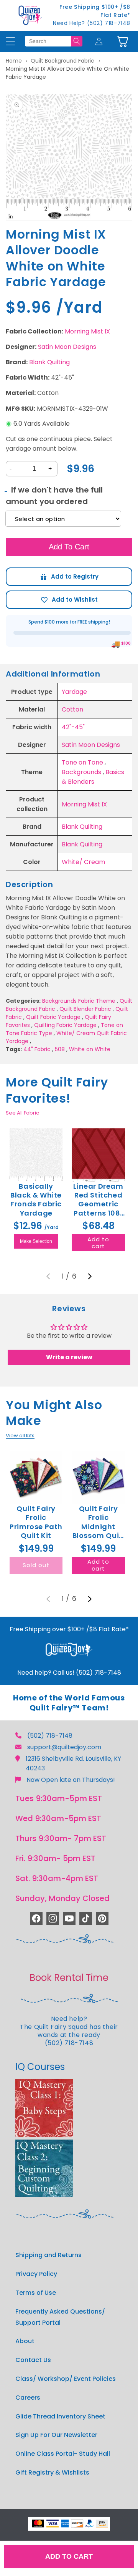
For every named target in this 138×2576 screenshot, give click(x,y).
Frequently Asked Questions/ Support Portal (60, 2317)
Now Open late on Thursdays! (71, 1780)
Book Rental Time (69, 1978)
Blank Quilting (49, 362)
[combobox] (48, 41)
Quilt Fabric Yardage (53, 1017)
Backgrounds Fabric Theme (79, 1001)
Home (14, 61)
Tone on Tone (82, 762)
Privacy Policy (36, 2274)
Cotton (72, 709)
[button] (122, 41)
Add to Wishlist (69, 600)
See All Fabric (22, 1113)
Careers (28, 2398)
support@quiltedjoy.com (64, 1747)
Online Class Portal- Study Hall (63, 2454)
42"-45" (73, 727)
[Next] (90, 1276)
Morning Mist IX (87, 331)
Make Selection (36, 1241)
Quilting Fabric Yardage (65, 1025)
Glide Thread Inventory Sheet (60, 2416)
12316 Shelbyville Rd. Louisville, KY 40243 (73, 1763)
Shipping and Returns (48, 2255)
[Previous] (48, 1276)
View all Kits (20, 1436)
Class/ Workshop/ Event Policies (66, 2379)
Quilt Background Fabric (62, 61)
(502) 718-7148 (50, 1736)
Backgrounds (81, 772)
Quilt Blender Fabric (85, 1009)
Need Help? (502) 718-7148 (92, 23)
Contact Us (33, 2360)
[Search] (77, 41)
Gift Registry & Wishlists (52, 2472)
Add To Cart (69, 547)
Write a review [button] (69, 1357)
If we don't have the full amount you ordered (54, 496)
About (25, 2341)
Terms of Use (36, 2293)
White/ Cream (83, 862)
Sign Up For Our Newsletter (56, 2435)
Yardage (74, 692)
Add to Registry (69, 577)
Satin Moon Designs (67, 347)
